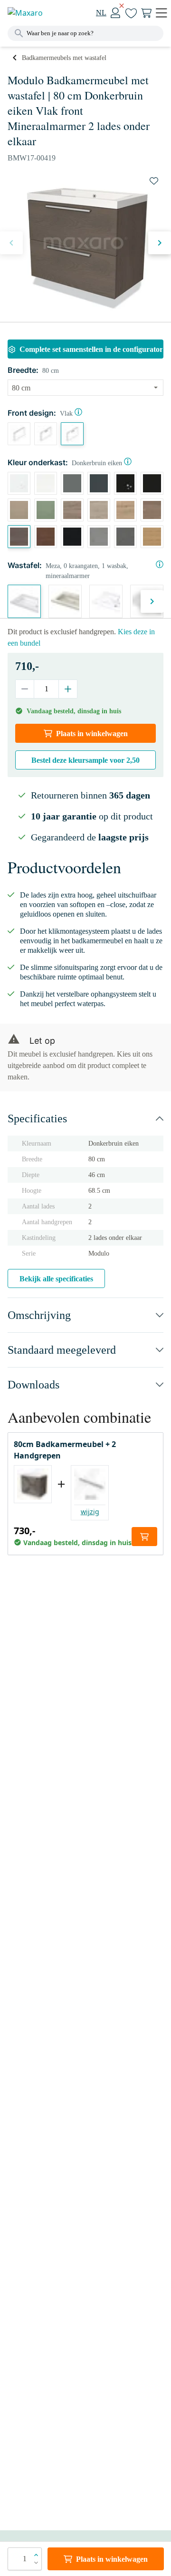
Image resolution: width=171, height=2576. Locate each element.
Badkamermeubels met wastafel (64, 58)
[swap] (154, 181)
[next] (160, 243)
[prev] (11, 243)
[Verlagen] (25, 689)
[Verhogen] (68, 689)
